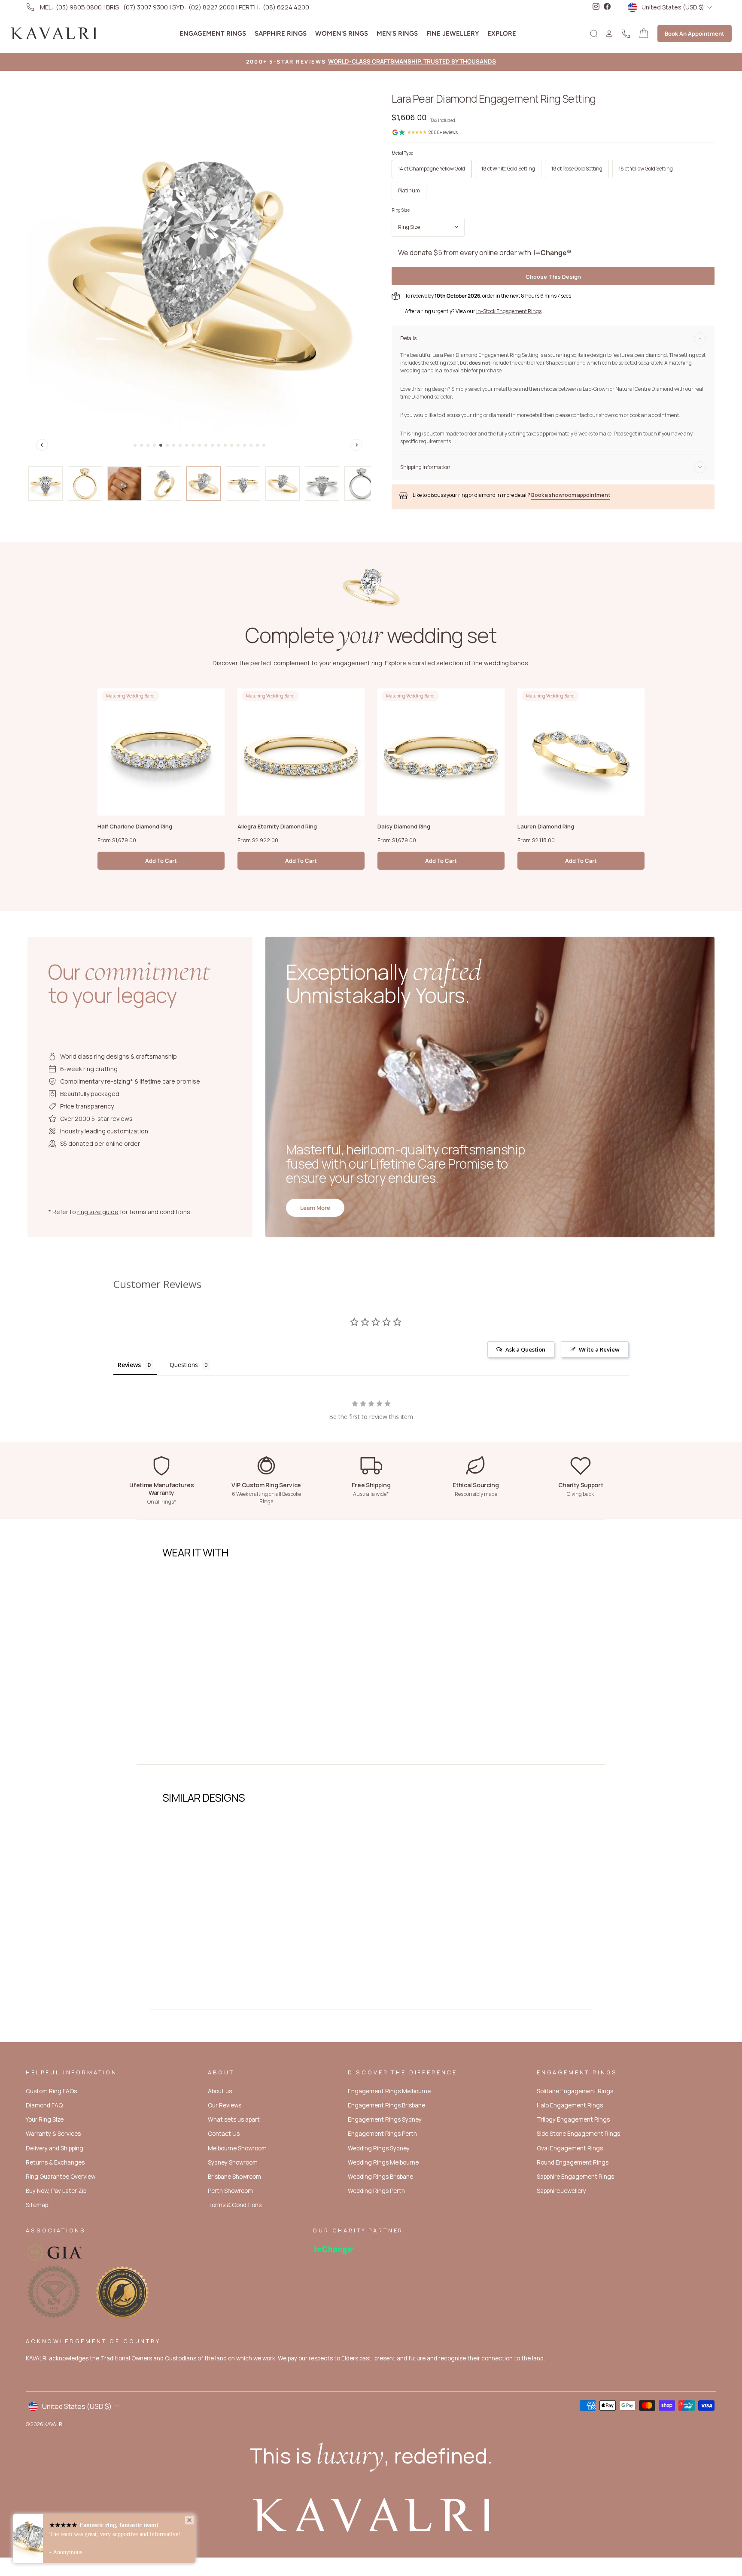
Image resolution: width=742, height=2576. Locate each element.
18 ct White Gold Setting (508, 169)
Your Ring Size (45, 2119)
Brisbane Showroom (234, 2177)
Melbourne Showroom (237, 2148)
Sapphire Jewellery (561, 2191)
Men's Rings (397, 33)
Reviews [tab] (129, 1365)
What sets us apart (234, 2119)
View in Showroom (199, 1733)
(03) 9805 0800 (79, 7)
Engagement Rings (213, 33)
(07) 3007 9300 (146, 7)
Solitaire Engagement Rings (575, 2091)
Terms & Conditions (235, 2205)
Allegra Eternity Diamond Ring (277, 826)
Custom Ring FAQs (51, 2091)
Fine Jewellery (453, 33)
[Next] (356, 445)
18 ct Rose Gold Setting (577, 169)
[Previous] (42, 445)
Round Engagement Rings (573, 2162)
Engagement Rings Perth (382, 2134)
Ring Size (401, 210)
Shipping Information (425, 467)
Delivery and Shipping (55, 2148)
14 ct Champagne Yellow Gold (432, 169)
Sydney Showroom (233, 2162)
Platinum (409, 190)
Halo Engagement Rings (570, 2105)
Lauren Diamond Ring (546, 826)
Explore (502, 33)
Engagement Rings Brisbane (386, 2105)
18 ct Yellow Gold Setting (646, 169)
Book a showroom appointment (571, 495)
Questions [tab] (184, 1365)
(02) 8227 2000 (211, 7)
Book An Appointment (695, 33)
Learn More (315, 1208)
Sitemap (37, 2205)
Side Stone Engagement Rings (578, 2134)
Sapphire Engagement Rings (575, 2177)
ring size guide (98, 1212)
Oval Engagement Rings (570, 2148)
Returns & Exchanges (55, 2162)
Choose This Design (553, 277)
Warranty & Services (53, 2134)
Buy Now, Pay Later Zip (56, 2191)
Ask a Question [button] (525, 1349)
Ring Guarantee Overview (61, 2177)
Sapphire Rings (281, 33)
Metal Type (402, 153)
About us (220, 2091)
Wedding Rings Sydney (379, 2148)
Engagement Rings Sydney (385, 2119)
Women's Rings (342, 33)
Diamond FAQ (44, 2105)
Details (408, 338)
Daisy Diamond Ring (404, 826)
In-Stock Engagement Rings (509, 311)
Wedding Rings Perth (376, 2191)
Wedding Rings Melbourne (383, 2162)
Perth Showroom (230, 2191)
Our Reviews (225, 2105)
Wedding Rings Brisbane (380, 2177)
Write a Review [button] (599, 1349)
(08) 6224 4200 (286, 7)
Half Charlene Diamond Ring (135, 826)
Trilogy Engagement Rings (573, 2119)
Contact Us (224, 2134)
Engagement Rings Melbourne (389, 2091)
